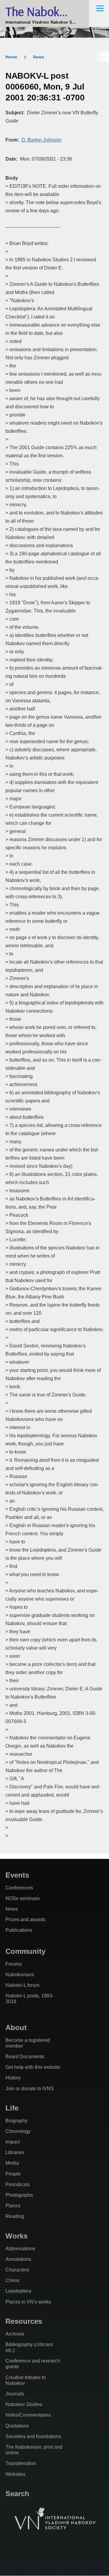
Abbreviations (20, 2249)
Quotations (17, 2426)
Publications (19, 1930)
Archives (15, 2334)
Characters (17, 2270)
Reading (15, 2216)
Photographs (19, 2195)
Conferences (19, 1888)
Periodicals (18, 2184)
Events (17, 1875)
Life (12, 2108)
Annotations (18, 2259)
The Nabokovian (46, 11)
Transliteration (21, 2463)
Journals (15, 2394)
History (13, 2078)
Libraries (15, 2152)
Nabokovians (20, 1975)
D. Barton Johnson (41, 140)
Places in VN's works (28, 2302)
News (39, 57)
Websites (15, 2474)
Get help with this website (33, 2067)
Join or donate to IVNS (30, 2089)
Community (25, 1951)
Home (11, 57)
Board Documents (25, 2057)
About (16, 2027)
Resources (24, 2321)
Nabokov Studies (24, 2404)
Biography (17, 2121)
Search (17, 2494)
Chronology (18, 2131)
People (13, 2174)
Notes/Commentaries (28, 2415)
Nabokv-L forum (22, 1985)
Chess (12, 2280)
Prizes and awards (25, 1920)
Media (12, 2163)
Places (13, 2206)
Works (17, 2236)
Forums (14, 1964)
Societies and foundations (33, 2436)
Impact (13, 2142)
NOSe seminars (23, 1898)
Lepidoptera (18, 2291)
